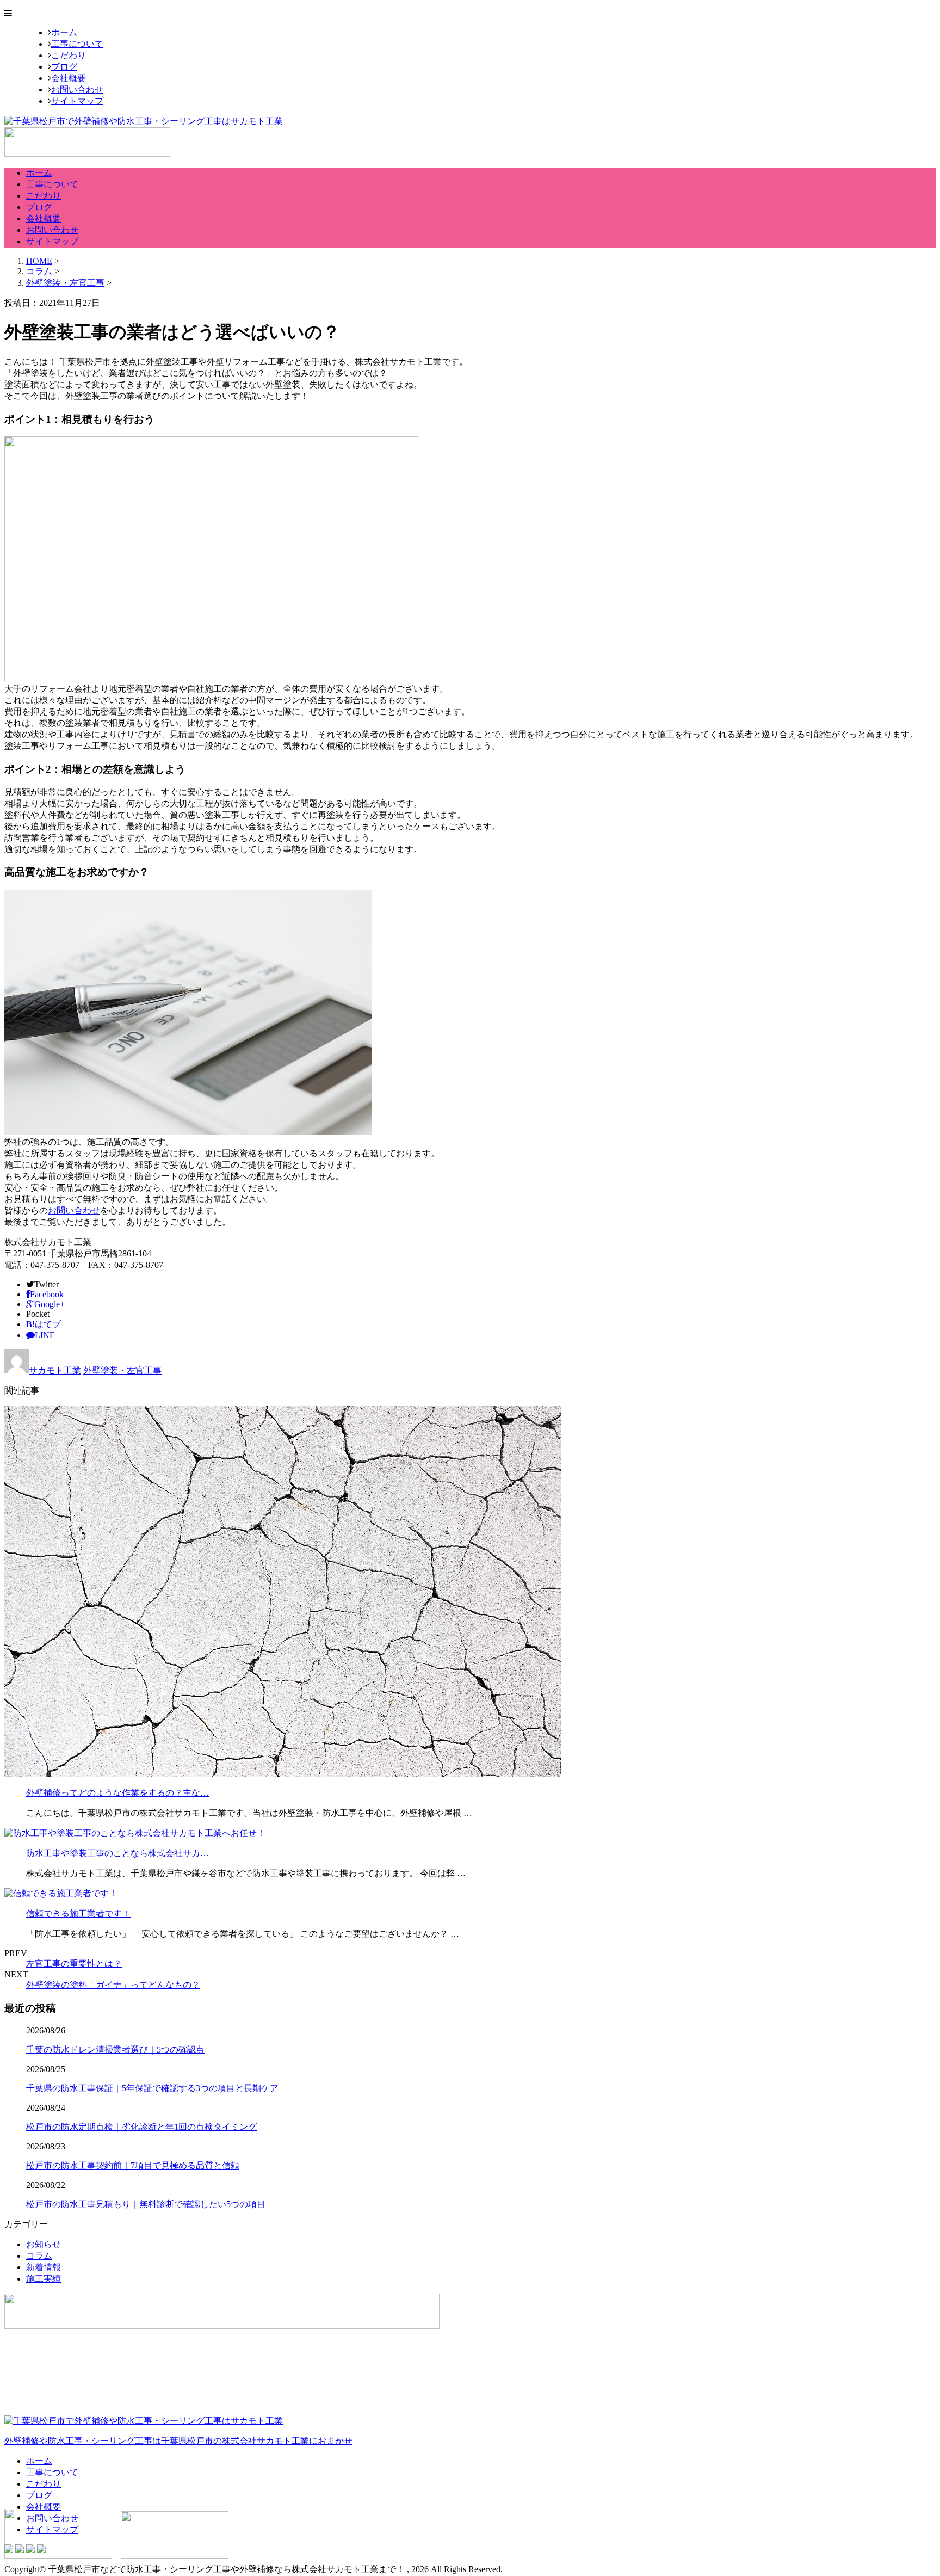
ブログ (64, 67)
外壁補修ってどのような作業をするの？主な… (117, 1793)
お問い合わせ (77, 90)
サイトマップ (77, 101)
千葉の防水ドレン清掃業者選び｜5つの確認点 (115, 2050)
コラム (39, 2256)
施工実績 (44, 2279)
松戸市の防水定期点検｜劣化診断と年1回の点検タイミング (141, 2127)
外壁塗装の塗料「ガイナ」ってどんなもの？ (113, 1985)
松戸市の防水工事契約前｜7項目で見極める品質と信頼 (133, 2165)
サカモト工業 (55, 1370)
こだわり (69, 55)
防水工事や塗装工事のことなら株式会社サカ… (117, 1853)
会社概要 (69, 78)
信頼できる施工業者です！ (78, 1913)
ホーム (64, 32)
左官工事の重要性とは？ (74, 1964)
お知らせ (44, 2244)
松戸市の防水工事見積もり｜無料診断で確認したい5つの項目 (146, 2204)
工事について (77, 44)
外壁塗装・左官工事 (65, 283)
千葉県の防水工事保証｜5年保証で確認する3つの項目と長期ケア (152, 2088)
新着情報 (44, 2267)
